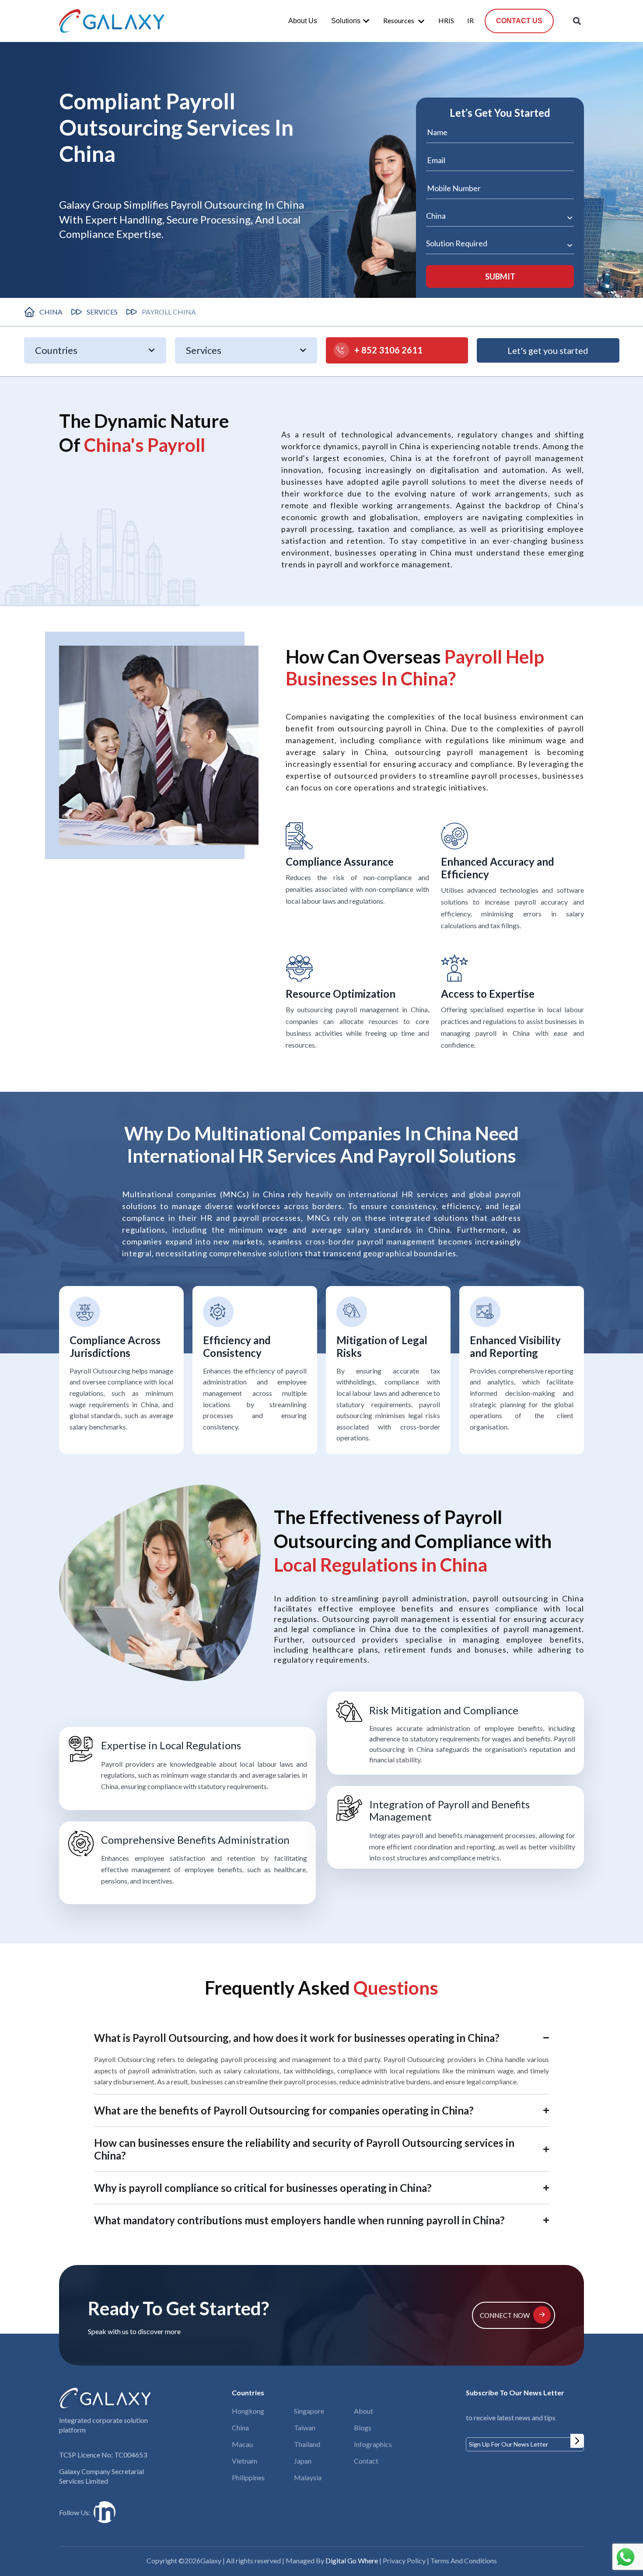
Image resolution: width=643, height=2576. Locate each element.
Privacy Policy (404, 2560)
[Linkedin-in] (105, 2512)
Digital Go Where (352, 2560)
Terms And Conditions (464, 2560)
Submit (577, 2441)
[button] (577, 21)
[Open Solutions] (366, 21)
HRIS (446, 20)
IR (470, 20)
